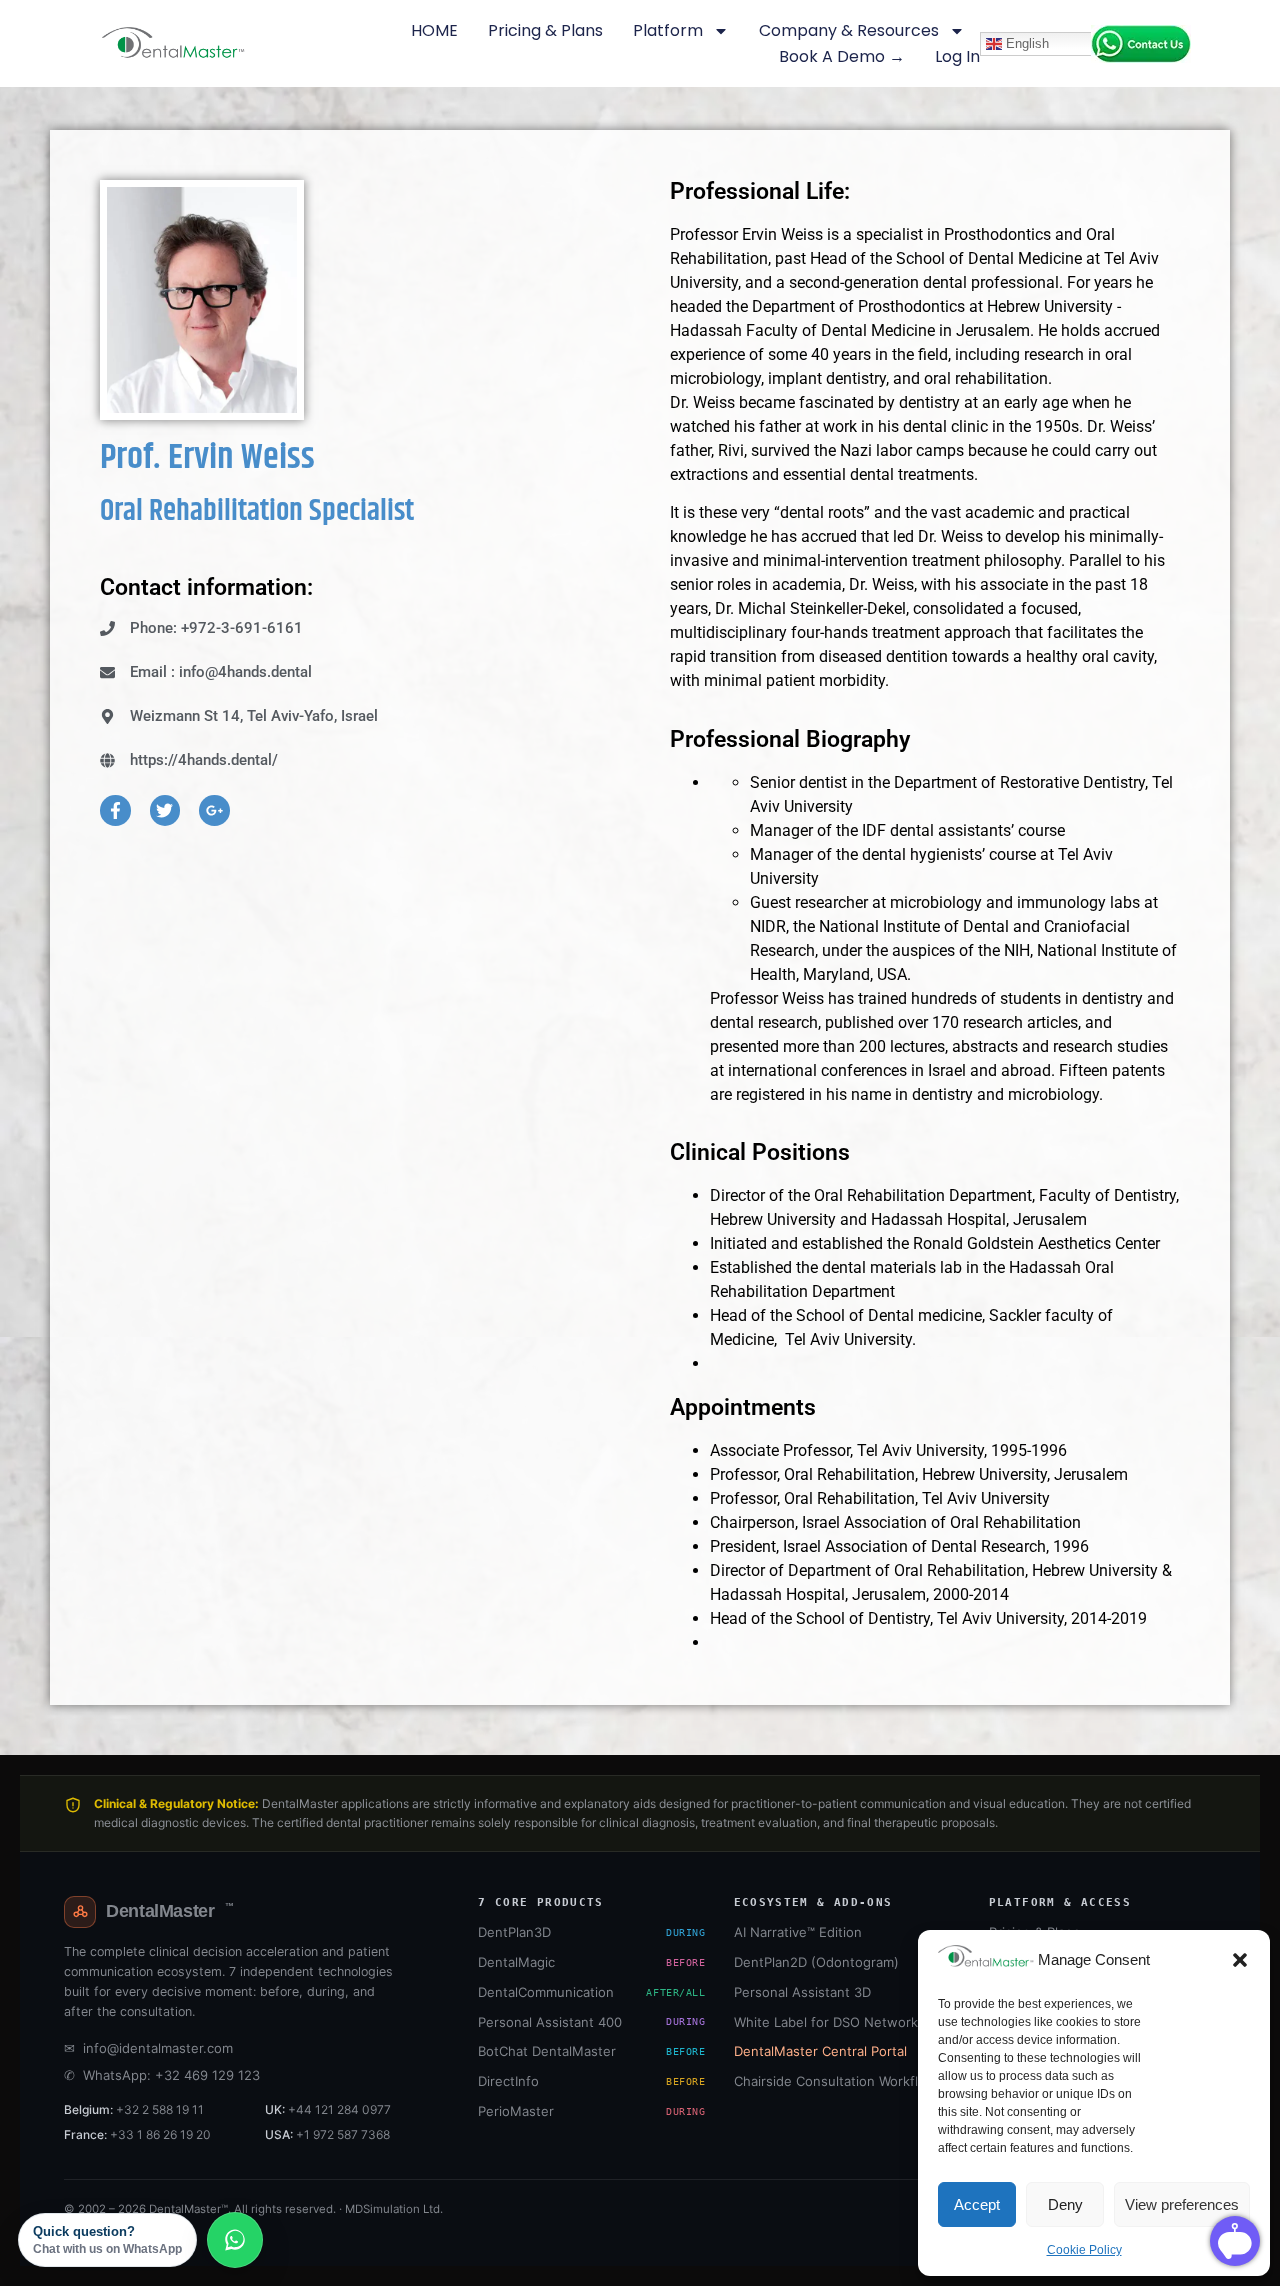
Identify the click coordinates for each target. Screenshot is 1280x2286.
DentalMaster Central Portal (820, 2051)
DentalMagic (591, 1962)
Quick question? (107, 2240)
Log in (957, 56)
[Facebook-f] (115, 810)
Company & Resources (849, 30)
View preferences (1182, 2204)
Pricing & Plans (545, 30)
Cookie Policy (1084, 2250)
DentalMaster (169, 1911)
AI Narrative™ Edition (798, 1932)
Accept (977, 2204)
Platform (668, 30)
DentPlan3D (591, 1932)
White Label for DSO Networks (829, 2022)
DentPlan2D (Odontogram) (816, 1962)
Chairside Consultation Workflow (835, 2081)
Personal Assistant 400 (591, 2022)
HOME (434, 30)
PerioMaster (591, 2111)
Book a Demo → (842, 56)
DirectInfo (591, 2081)
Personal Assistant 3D (802, 1992)
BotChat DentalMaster (591, 2051)
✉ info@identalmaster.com (148, 2048)
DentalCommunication (591, 1992)
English (1025, 42)
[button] (1240, 1960)
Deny (1065, 2204)
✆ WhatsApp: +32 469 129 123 (162, 2075)
